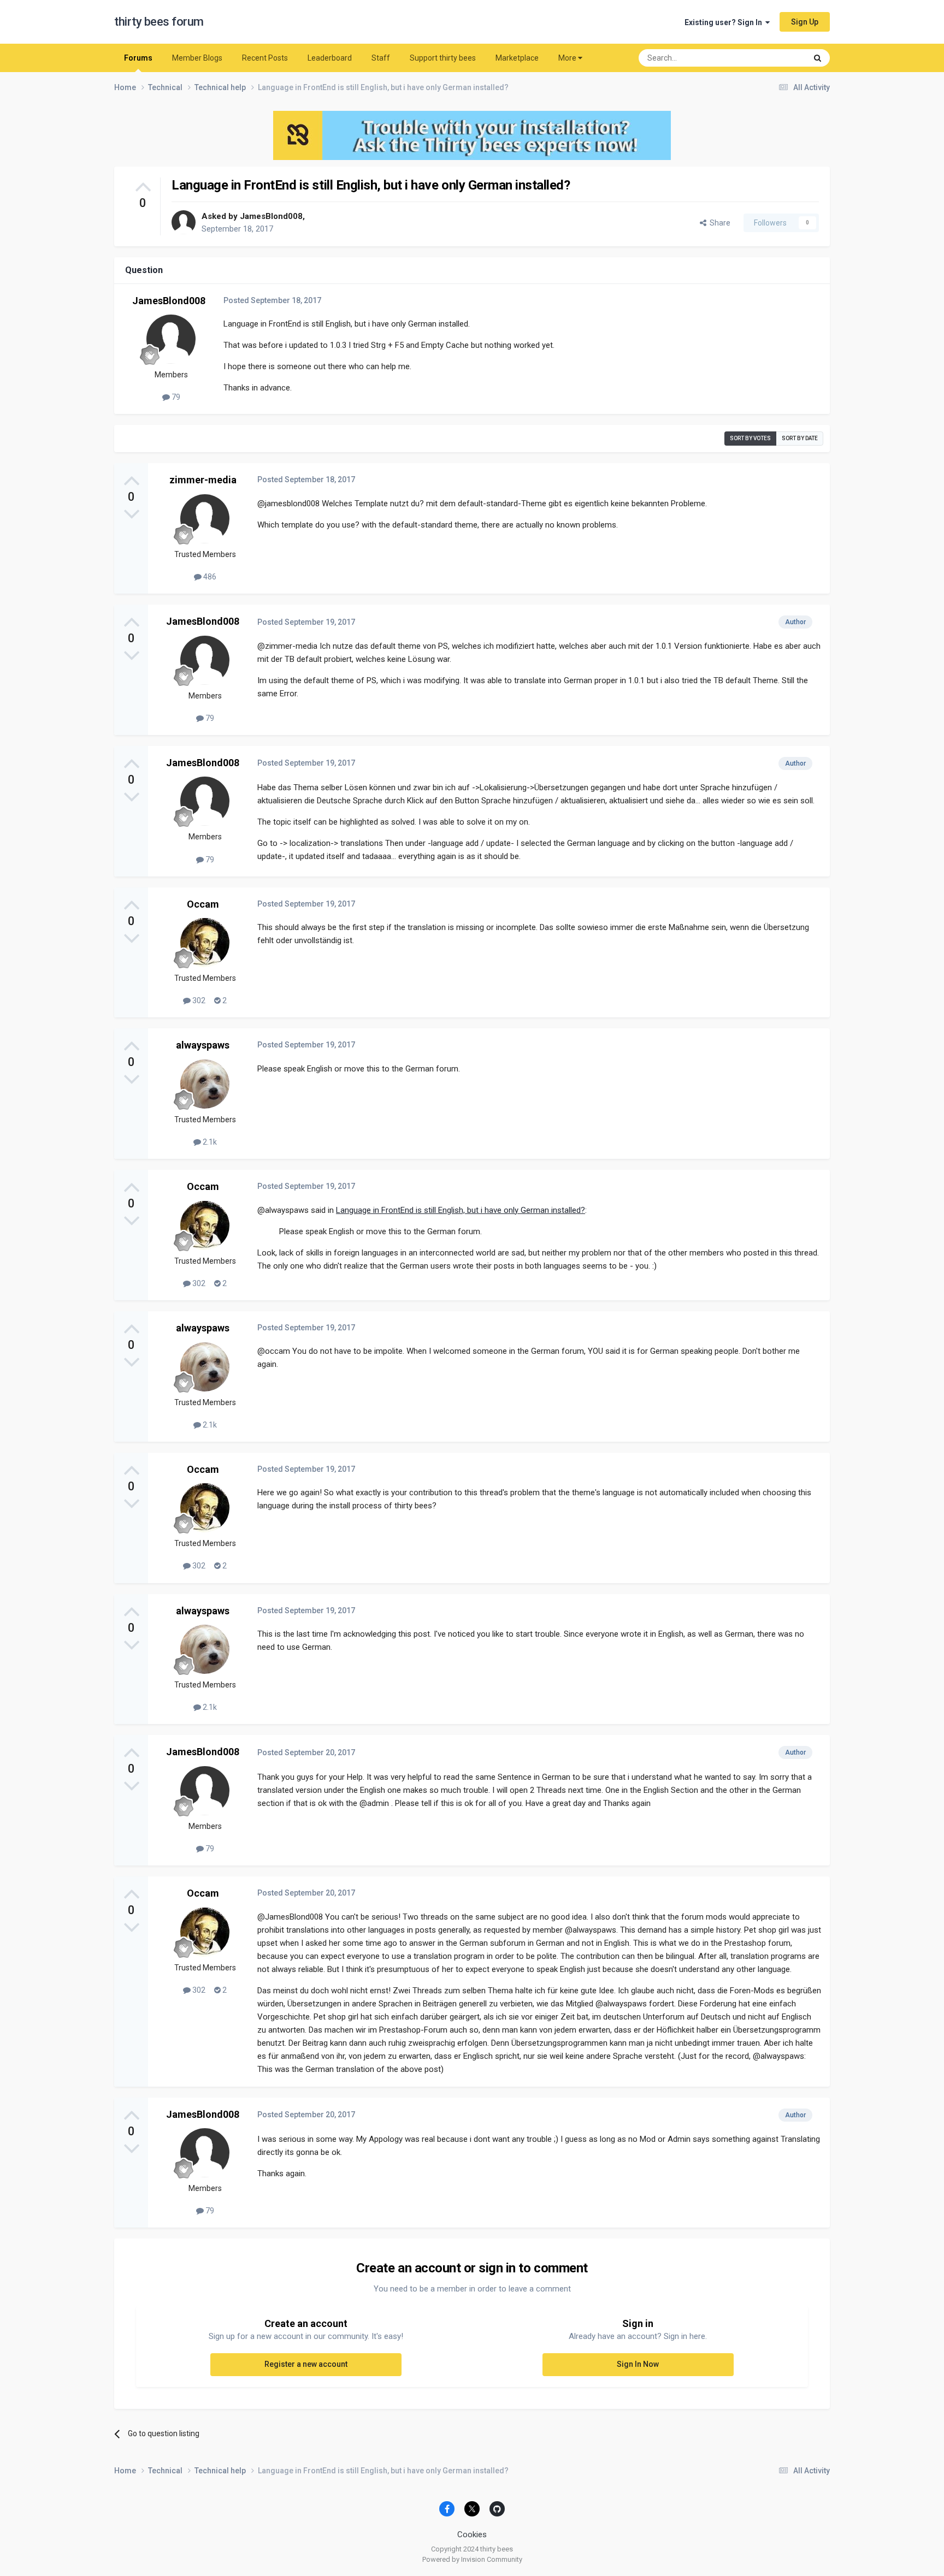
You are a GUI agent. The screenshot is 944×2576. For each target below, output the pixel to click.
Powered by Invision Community (472, 2559)
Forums (138, 58)
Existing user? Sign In (725, 22)
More (567, 58)
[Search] (818, 58)
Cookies (472, 2534)
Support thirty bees (443, 58)
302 (198, 1000)
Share (718, 223)
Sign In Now (638, 2364)
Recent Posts (265, 58)
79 (175, 397)
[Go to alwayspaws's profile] (205, 1084)
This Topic (775, 58)
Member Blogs (197, 58)
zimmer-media (203, 480)
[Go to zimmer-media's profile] (205, 519)
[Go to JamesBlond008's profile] (184, 222)
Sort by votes (750, 438)
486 (209, 577)
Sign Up (805, 22)
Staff (381, 58)
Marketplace (517, 58)
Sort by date (800, 438)
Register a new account (306, 2364)
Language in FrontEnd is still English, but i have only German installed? (461, 1210)
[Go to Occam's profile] (205, 943)
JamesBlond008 (271, 216)
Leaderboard (330, 58)
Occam (203, 904)
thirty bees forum (159, 22)
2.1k (209, 1142)
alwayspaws (203, 1045)
